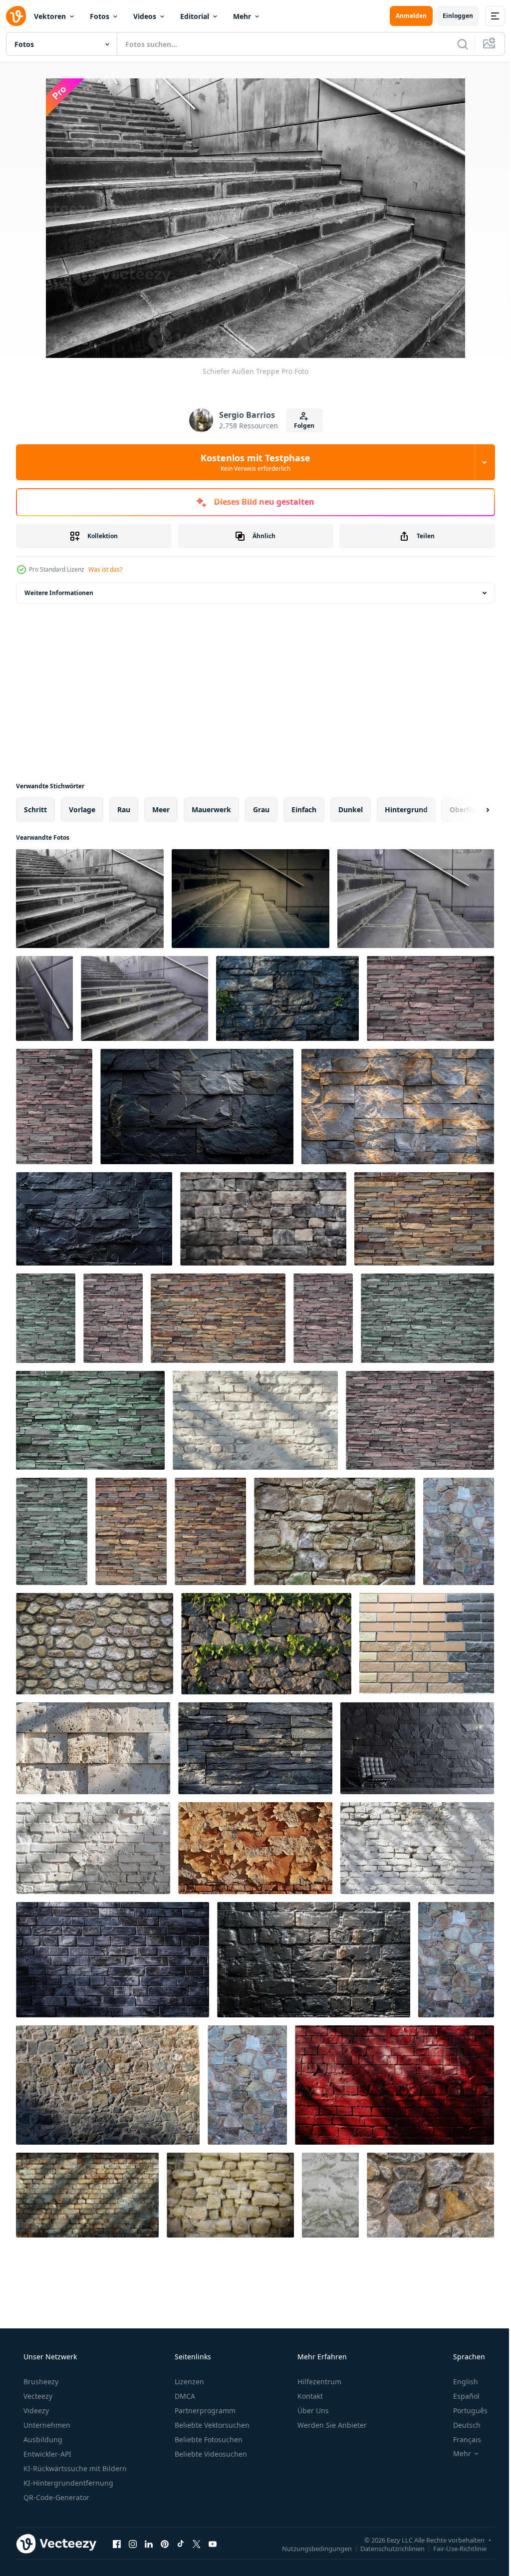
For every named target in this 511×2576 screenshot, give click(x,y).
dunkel (351, 809)
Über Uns (312, 2411)
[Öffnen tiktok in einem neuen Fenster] (181, 2544)
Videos (145, 16)
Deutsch (460, 2425)
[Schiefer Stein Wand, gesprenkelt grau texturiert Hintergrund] (255, 1748)
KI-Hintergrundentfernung (67, 2483)
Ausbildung (42, 2439)
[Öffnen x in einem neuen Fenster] (197, 2544)
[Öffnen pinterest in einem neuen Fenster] (165, 2544)
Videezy (35, 2411)
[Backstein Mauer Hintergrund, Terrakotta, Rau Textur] (255, 1848)
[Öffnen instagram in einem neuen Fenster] (133, 2544)
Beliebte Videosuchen (210, 2454)
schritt (35, 809)
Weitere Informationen (59, 593)
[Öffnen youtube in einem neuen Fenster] (213, 2544)
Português (464, 2411)
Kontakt (309, 2396)
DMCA (184, 2396)
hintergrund (406, 809)
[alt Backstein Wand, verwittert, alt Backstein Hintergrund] (87, 2195)
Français (461, 2439)
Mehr (242, 16)
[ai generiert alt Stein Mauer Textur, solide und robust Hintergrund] (263, 1219)
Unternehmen (46, 2425)
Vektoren (50, 16)
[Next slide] (472, 810)
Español (460, 2396)
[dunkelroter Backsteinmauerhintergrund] (394, 2085)
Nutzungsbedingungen (309, 2548)
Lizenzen (188, 2382)
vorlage (82, 809)
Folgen (300, 426)
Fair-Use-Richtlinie (452, 2548)
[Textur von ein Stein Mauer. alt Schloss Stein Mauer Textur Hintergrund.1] (430, 2195)
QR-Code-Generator (55, 2497)
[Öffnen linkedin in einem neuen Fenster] (149, 2544)
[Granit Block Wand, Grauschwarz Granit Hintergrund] (113, 1960)
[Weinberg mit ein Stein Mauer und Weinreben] (266, 1644)
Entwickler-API (46, 2454)
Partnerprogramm (204, 2411)
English (459, 2382)
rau (124, 809)
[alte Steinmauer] (335, 1531)
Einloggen (450, 16)
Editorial (195, 16)
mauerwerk (211, 809)
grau (261, 809)
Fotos (100, 16)
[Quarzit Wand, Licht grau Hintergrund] (398, 1107)
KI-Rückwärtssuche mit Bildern (74, 2468)
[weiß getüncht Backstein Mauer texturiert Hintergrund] (255, 1420)
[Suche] (455, 44)
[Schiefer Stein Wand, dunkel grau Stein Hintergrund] (287, 998)
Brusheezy (40, 2382)
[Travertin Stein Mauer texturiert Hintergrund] (93, 1748)
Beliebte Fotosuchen (208, 2439)
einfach (304, 809)
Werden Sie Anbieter (331, 2425)
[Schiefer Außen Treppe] (90, 899)
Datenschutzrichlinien (385, 2548)
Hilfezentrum (318, 2382)
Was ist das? (105, 569)
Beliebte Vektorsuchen (211, 2425)
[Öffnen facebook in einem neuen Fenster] (117, 2544)
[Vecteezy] (16, 16)
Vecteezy (37, 2396)
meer (161, 809)
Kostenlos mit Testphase (252, 462)
